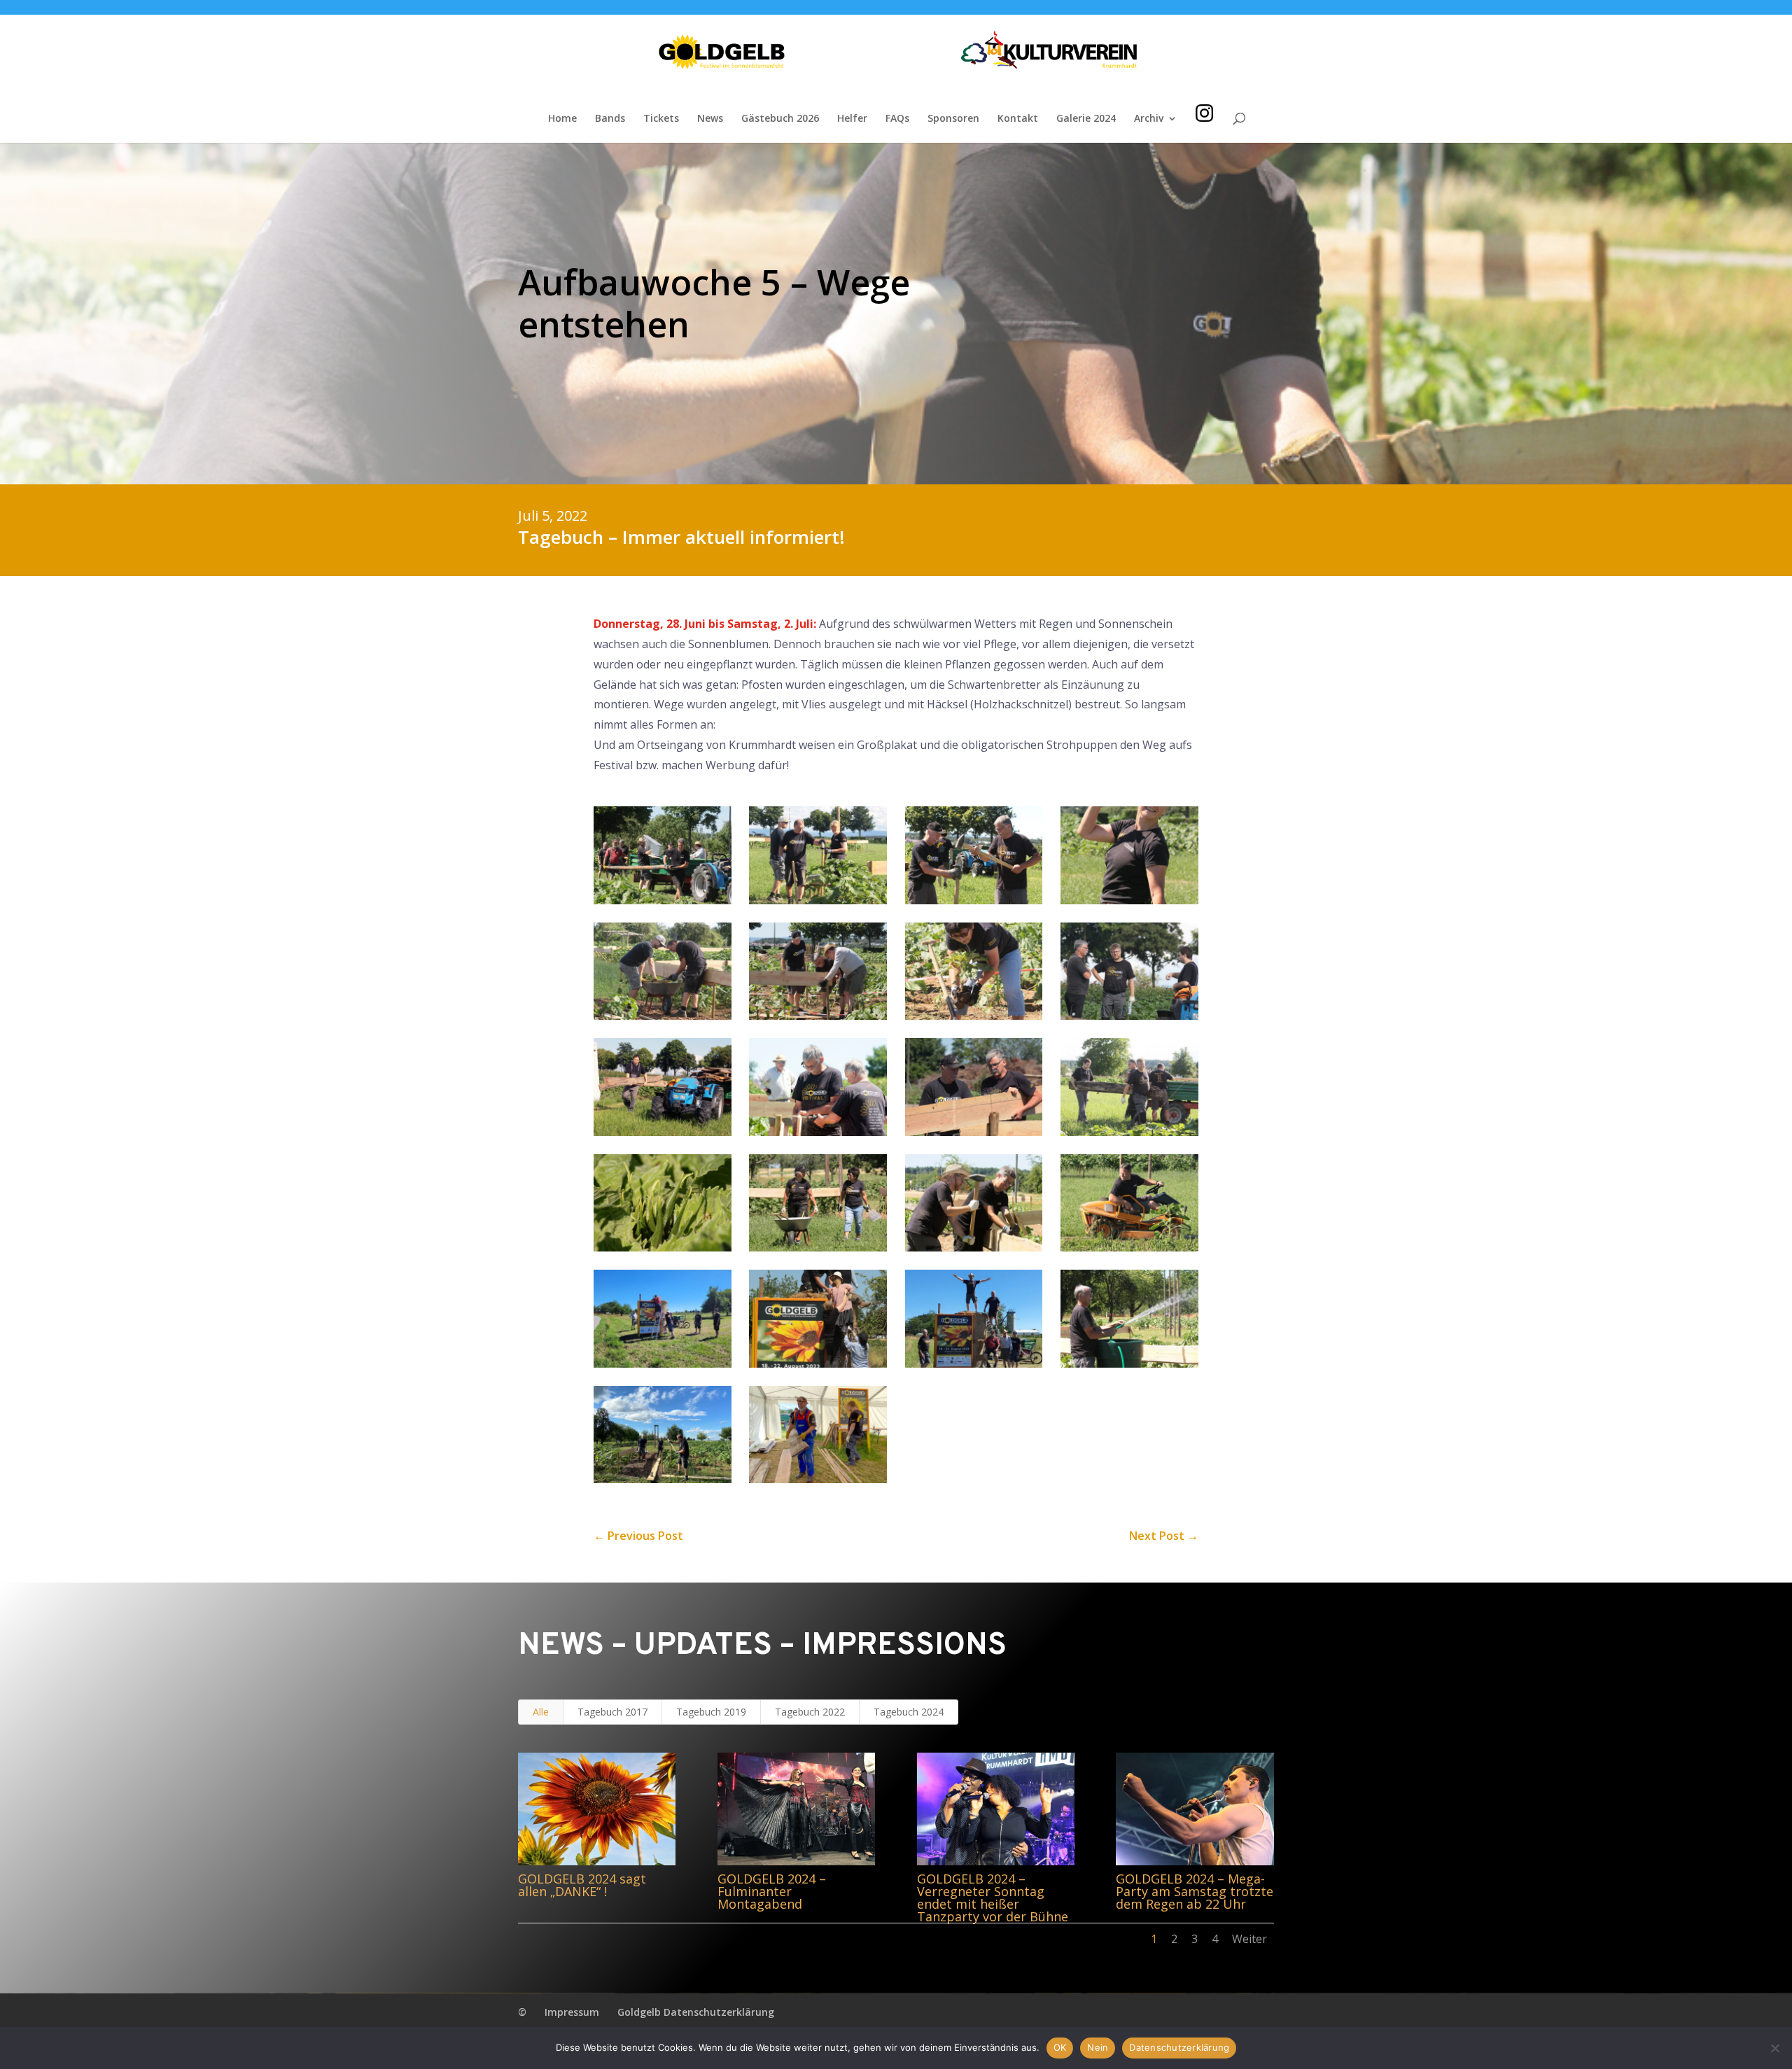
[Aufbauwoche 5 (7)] (974, 1016)
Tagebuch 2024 (909, 1712)
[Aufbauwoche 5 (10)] (818, 1132)
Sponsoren (953, 119)
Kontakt (1018, 119)
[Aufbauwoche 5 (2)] (818, 900)
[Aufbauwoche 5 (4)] (1129, 900)
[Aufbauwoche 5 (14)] (818, 1247)
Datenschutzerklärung (1179, 2047)
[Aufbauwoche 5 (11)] (974, 1132)
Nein (1098, 2047)
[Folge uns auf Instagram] (1204, 94)
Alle (541, 1712)
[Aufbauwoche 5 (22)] (818, 1479)
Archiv (1149, 119)
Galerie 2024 (1086, 119)
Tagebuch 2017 (612, 1712)
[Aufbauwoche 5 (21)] (663, 1479)
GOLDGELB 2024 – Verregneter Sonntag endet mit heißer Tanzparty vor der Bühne (993, 1898)
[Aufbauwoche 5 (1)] (663, 900)
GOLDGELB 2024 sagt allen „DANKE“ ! (582, 1885)
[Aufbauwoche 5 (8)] (1129, 1016)
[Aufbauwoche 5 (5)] (663, 1016)
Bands (610, 119)
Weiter (1249, 1939)
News (710, 119)
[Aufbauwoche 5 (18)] (818, 1363)
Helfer (852, 119)
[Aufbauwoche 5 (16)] (1129, 1247)
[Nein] (1774, 2048)
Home (562, 119)
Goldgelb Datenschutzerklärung (696, 2012)
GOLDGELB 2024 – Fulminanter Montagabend (772, 1891)
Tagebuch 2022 (810, 1712)
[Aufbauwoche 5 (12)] (1129, 1132)
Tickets (661, 119)
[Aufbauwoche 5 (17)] (663, 1363)
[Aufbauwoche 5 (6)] (818, 1016)
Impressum (572, 2012)
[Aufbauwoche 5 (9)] (663, 1132)
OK (1060, 2047)
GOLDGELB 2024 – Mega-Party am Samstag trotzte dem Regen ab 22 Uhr (1195, 1891)
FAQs (897, 119)
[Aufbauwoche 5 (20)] (1129, 1363)
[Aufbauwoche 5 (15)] (974, 1247)
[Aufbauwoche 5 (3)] (974, 900)
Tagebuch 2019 (711, 1712)
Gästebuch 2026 (780, 119)
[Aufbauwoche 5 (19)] (974, 1363)
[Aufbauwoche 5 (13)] (663, 1247)
